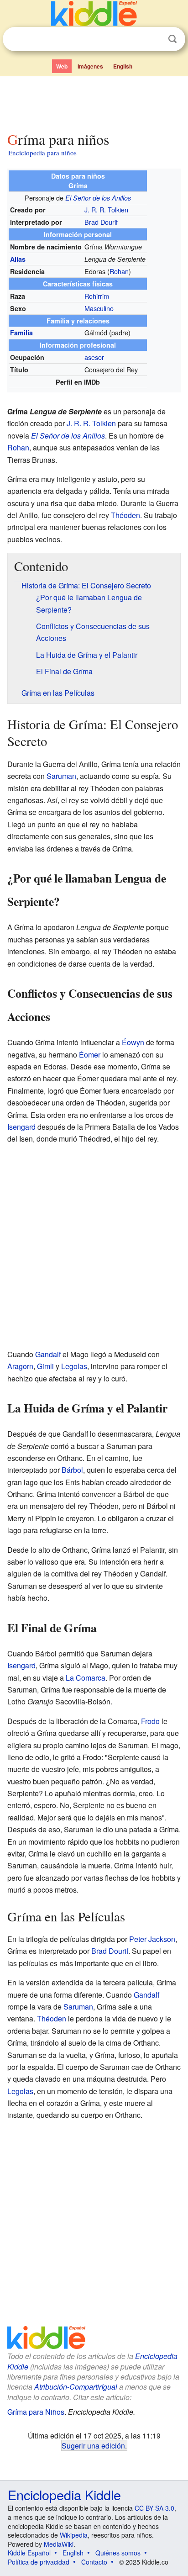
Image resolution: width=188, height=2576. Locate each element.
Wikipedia (74, 2535)
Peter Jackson (152, 1939)
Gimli (45, 1366)
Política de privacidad (39, 2562)
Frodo (150, 1721)
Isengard (21, 1127)
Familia (21, 333)
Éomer (90, 1055)
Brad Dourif (101, 222)
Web (62, 66)
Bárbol (72, 1470)
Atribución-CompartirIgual (76, 2387)
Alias (18, 259)
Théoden (125, 515)
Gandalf (48, 1354)
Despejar (154, 39)
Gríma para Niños (36, 2412)
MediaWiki (59, 2544)
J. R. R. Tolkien (106, 209)
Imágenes (90, 66)
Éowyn (133, 1042)
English (123, 66)
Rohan (119, 271)
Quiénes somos (118, 2553)
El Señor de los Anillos (98, 198)
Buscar (172, 39)
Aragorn (20, 1366)
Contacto (94, 2562)
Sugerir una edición (93, 2445)
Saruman (61, 776)
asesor (94, 357)
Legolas (74, 1366)
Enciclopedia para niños (42, 153)
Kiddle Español (29, 2553)
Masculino (99, 308)
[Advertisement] (94, 102)
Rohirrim (97, 296)
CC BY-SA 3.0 (154, 2508)
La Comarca (86, 1678)
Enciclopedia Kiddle (64, 2494)
